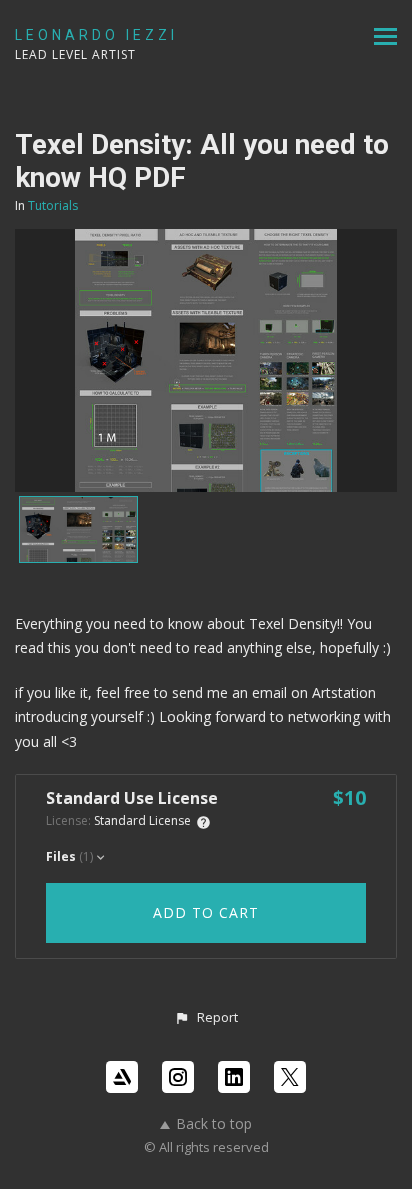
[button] (205, 1018)
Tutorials (53, 205)
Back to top (214, 1123)
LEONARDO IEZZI (96, 35)
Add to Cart (206, 912)
